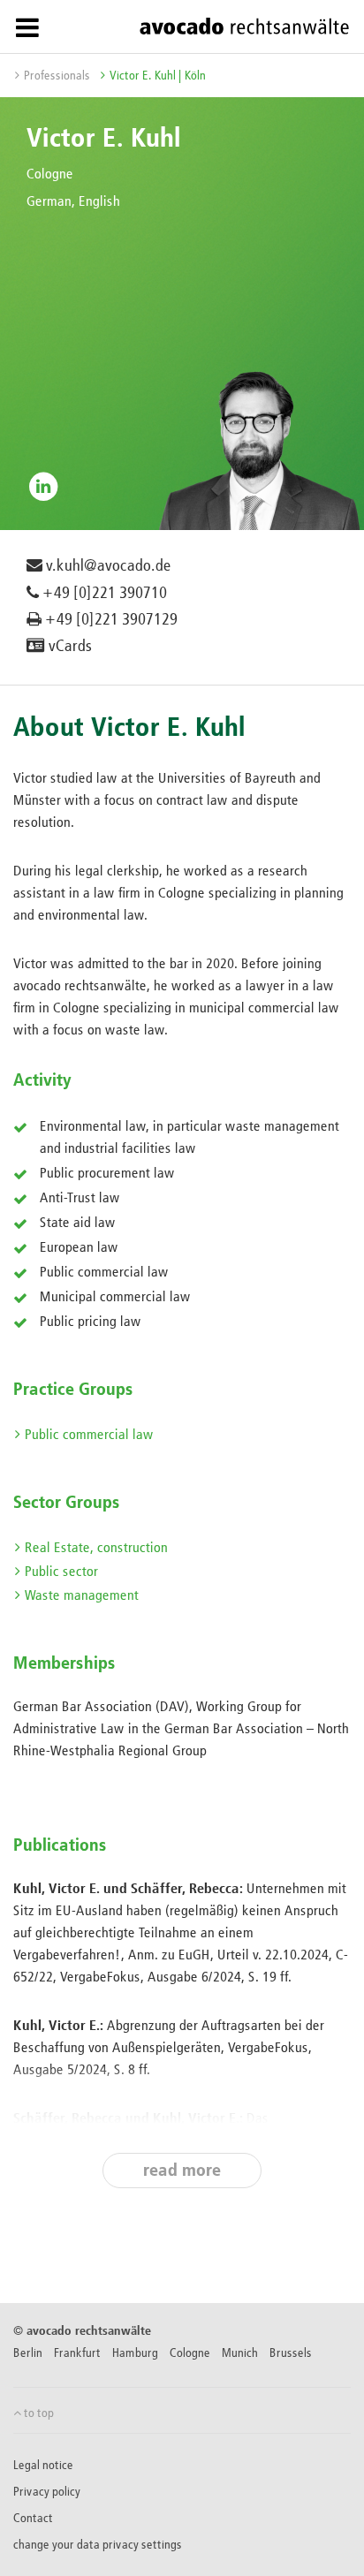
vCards (68, 647)
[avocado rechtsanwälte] (244, 26)
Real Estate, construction (96, 1549)
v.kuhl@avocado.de (107, 566)
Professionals (57, 76)
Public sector (61, 1572)
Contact (33, 2519)
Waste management (82, 1596)
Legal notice (43, 2466)
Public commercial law (89, 1436)
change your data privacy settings (98, 2545)
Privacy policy (47, 2492)
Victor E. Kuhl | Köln (158, 76)
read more (182, 2171)
